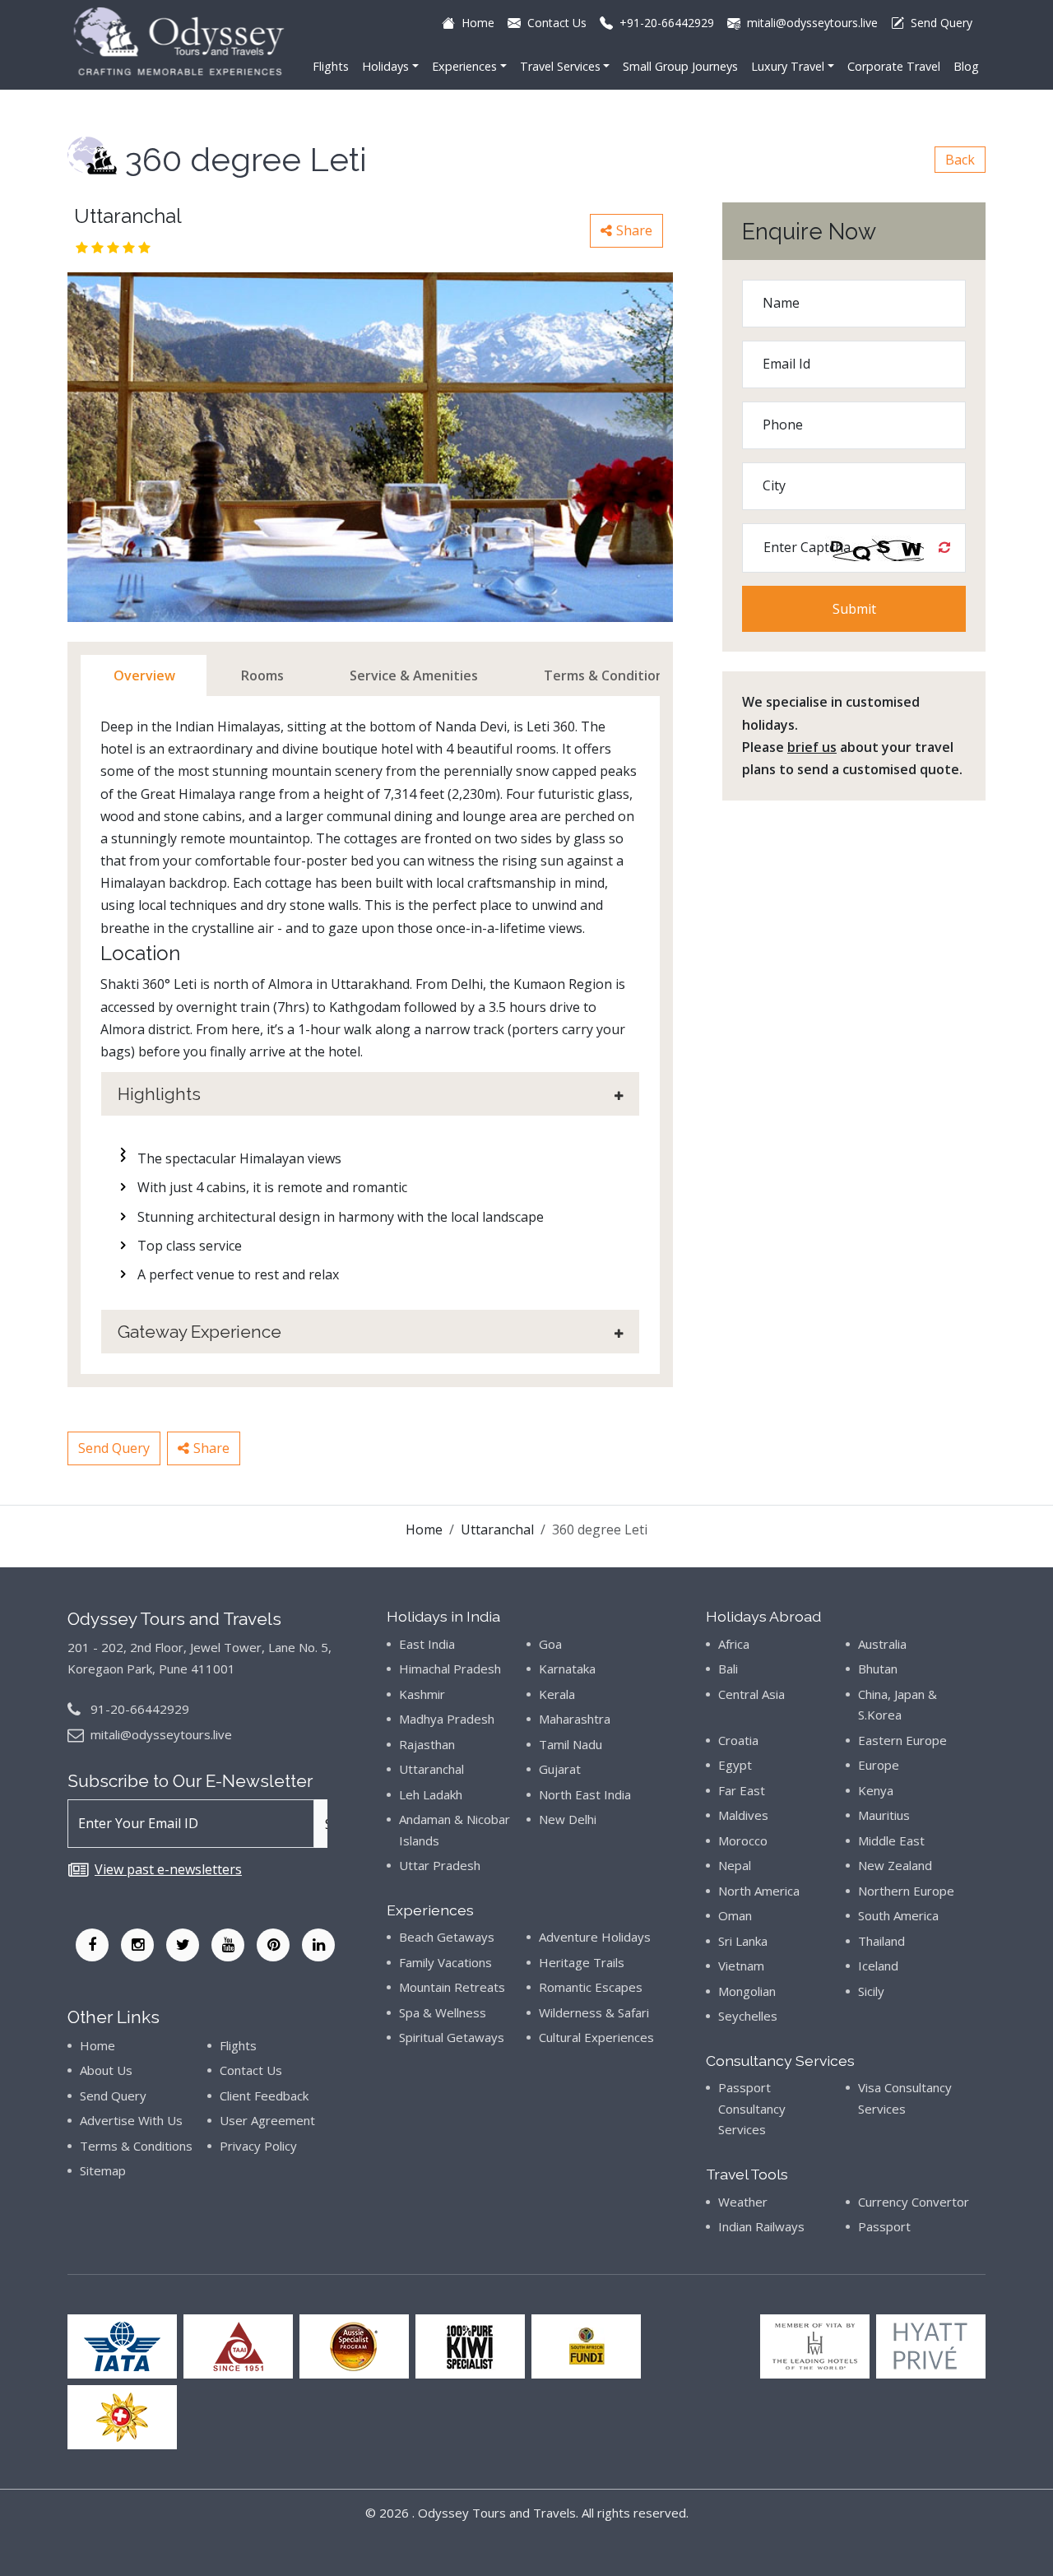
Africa (734, 1644)
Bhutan (878, 1669)
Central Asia (751, 1694)
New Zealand (895, 1865)
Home (424, 1529)
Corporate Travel (894, 66)
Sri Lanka (743, 1941)
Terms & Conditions (136, 2146)
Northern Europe (906, 1891)
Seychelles (748, 2016)
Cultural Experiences (596, 2037)
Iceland (878, 1966)
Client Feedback (264, 2096)
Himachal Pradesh (450, 1669)
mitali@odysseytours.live (161, 1734)
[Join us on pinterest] (273, 1945)
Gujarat (560, 1769)
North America (759, 1891)
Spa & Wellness (443, 2012)
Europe (879, 1765)
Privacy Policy (258, 2146)
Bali (728, 1669)
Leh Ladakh (431, 1794)
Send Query (114, 1448)
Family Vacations (445, 1962)
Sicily (871, 1991)
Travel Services (560, 66)
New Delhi (568, 1819)
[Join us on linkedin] (318, 1945)
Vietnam (741, 1966)
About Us (106, 2070)
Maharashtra (575, 1719)
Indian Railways (761, 2226)
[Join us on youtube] (228, 1945)
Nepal (735, 1865)
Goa (550, 1644)
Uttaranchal (497, 1529)
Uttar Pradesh (440, 1865)
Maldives (743, 1815)
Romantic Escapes (591, 1987)
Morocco (743, 1840)
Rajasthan (427, 1744)
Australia (882, 1644)
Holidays (385, 66)
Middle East (891, 1840)
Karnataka (567, 1669)
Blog (966, 66)
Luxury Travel (788, 66)
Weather (743, 2202)
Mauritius (884, 1815)
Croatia (738, 1740)
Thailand (881, 1941)
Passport (884, 2226)
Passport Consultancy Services (752, 2108)
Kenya (876, 1790)
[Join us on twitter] (183, 1945)
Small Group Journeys (680, 66)
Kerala (557, 1694)
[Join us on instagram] (137, 1945)
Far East (742, 1790)
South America (898, 1915)
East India (427, 1644)
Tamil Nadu (571, 1744)
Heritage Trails (582, 1962)
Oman (735, 1915)
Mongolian (747, 1991)
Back (960, 160)
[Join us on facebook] (92, 1945)
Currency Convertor (914, 2202)
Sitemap (103, 2170)
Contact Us (251, 2070)
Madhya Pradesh (447, 1719)
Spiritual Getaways (452, 2037)
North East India (585, 1794)
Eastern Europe (902, 1740)
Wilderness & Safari (594, 2012)
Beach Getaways (447, 1937)
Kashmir (422, 1694)
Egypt (735, 1765)
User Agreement (267, 2120)
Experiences (464, 66)
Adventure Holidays (595, 1937)
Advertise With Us (131, 2120)
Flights (331, 66)
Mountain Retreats (452, 1987)
